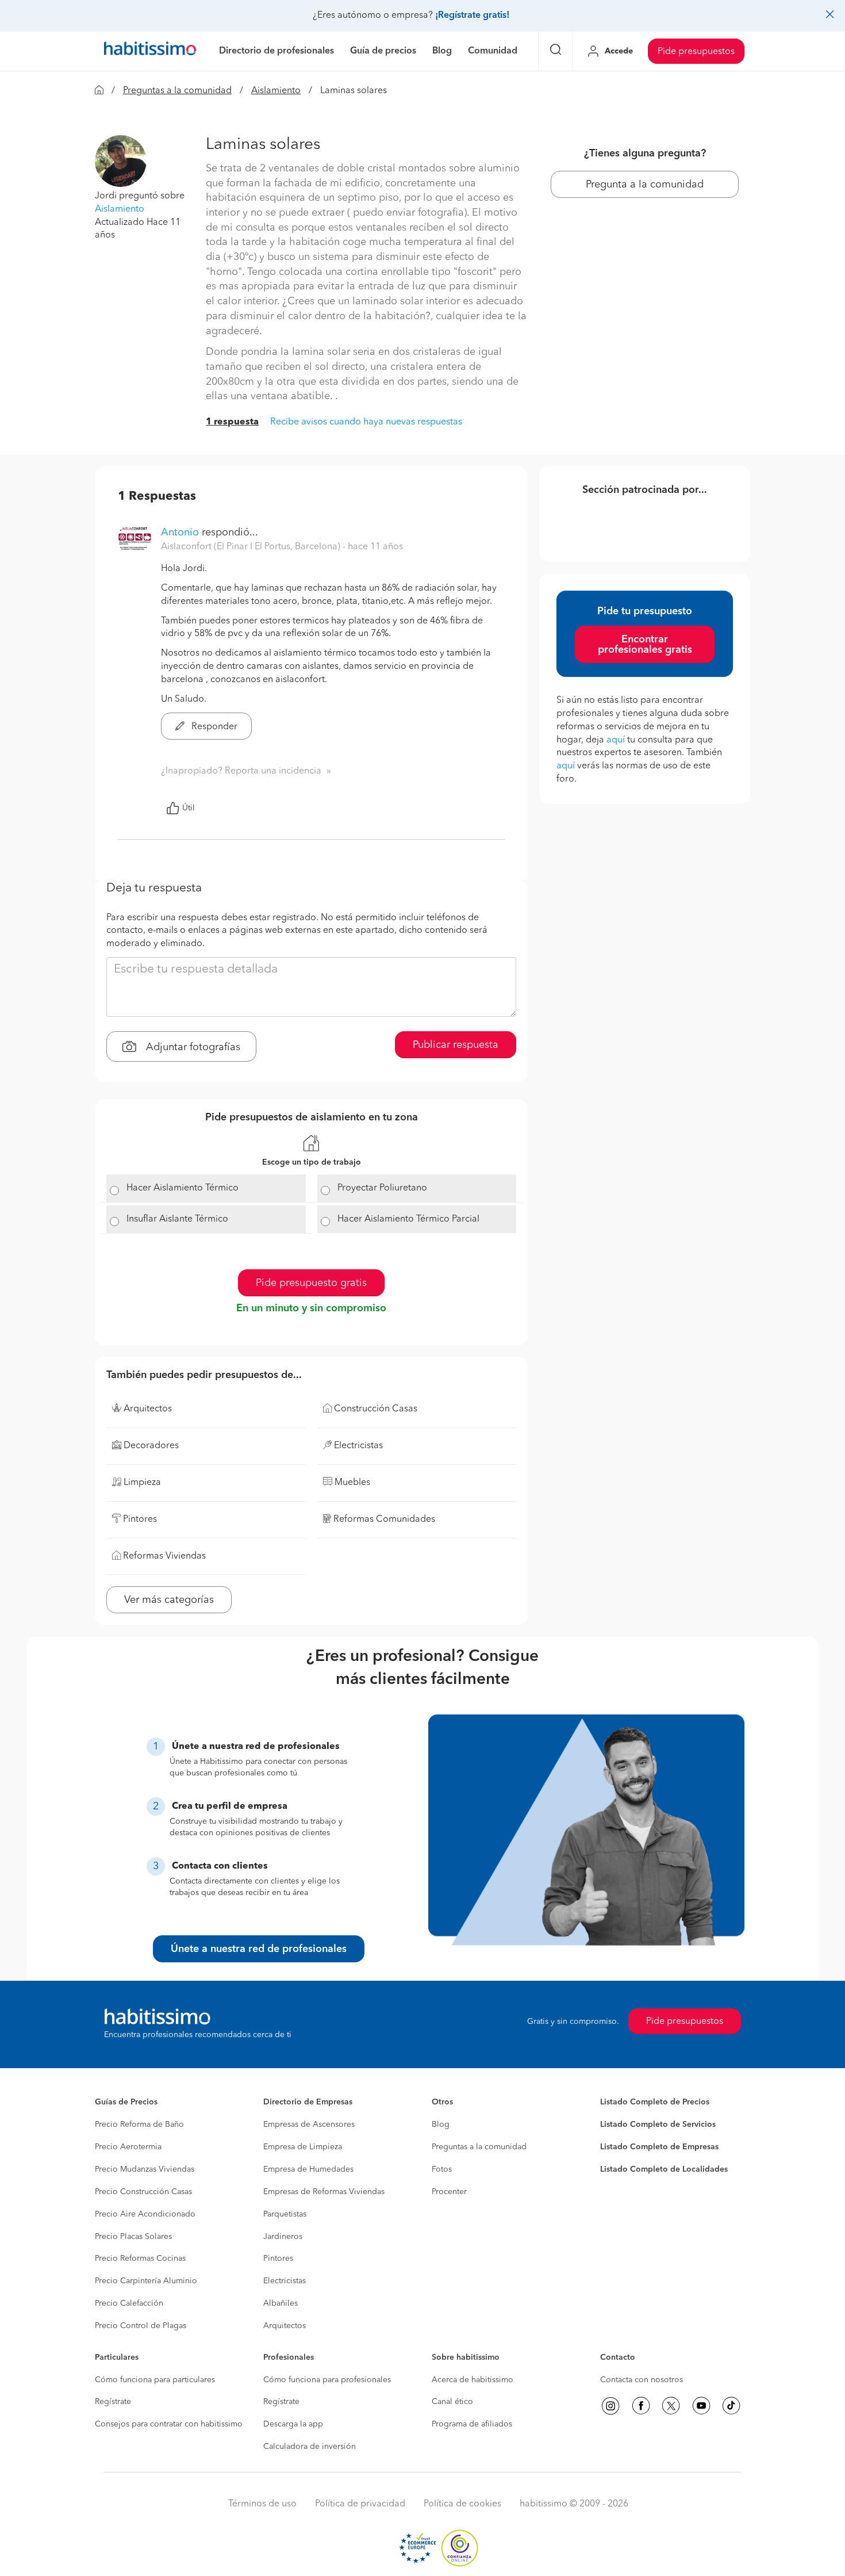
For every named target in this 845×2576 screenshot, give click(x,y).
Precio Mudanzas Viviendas (145, 2169)
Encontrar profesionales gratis (645, 645)
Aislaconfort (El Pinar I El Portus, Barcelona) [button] (252, 547)
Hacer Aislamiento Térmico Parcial (408, 1219)
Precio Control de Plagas (141, 2326)
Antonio (180, 533)
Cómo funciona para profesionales (327, 2380)
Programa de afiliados (472, 2424)
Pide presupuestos (696, 52)
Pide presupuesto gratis (311, 1283)
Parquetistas (285, 2214)
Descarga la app (293, 2424)
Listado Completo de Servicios (658, 2125)
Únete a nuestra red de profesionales (259, 1949)
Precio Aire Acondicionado (145, 2214)
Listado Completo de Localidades (664, 2169)
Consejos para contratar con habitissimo (169, 2424)
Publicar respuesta (456, 1045)
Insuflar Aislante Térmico (177, 1219)
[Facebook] (641, 2406)
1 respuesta (232, 422)
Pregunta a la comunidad (645, 185)
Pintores (278, 2259)
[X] (671, 2406)
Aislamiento (276, 91)
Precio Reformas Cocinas (140, 2259)
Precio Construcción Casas (143, 2192)
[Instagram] (610, 2406)
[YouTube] (701, 2406)
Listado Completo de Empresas (659, 2147)
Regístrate (113, 2402)
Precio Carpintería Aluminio (146, 2281)
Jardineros (283, 2237)
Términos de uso (262, 2504)
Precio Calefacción (129, 2303)
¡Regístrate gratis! (472, 16)
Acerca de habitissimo (473, 2380)
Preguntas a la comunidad (177, 91)
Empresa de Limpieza (303, 2147)
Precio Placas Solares (133, 2237)
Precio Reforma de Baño (139, 2125)
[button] (121, 161)
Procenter (449, 2192)
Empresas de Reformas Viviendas (324, 2192)
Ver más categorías (169, 1600)
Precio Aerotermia (128, 2147)
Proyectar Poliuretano (382, 1188)
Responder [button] (213, 727)
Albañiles (281, 2303)
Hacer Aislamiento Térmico (183, 1188)
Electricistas (285, 2281)
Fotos (442, 2169)
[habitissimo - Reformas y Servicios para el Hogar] (150, 51)
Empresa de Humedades (308, 2169)
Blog (441, 2125)
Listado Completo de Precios (655, 2102)
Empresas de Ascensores (309, 2125)
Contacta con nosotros (642, 2380)
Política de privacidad (360, 2504)
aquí (616, 740)
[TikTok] (731, 2406)
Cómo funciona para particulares (155, 2380)
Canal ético (452, 2402)
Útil (189, 808)
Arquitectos (285, 2326)
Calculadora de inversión (310, 2447)
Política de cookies (462, 2504)
